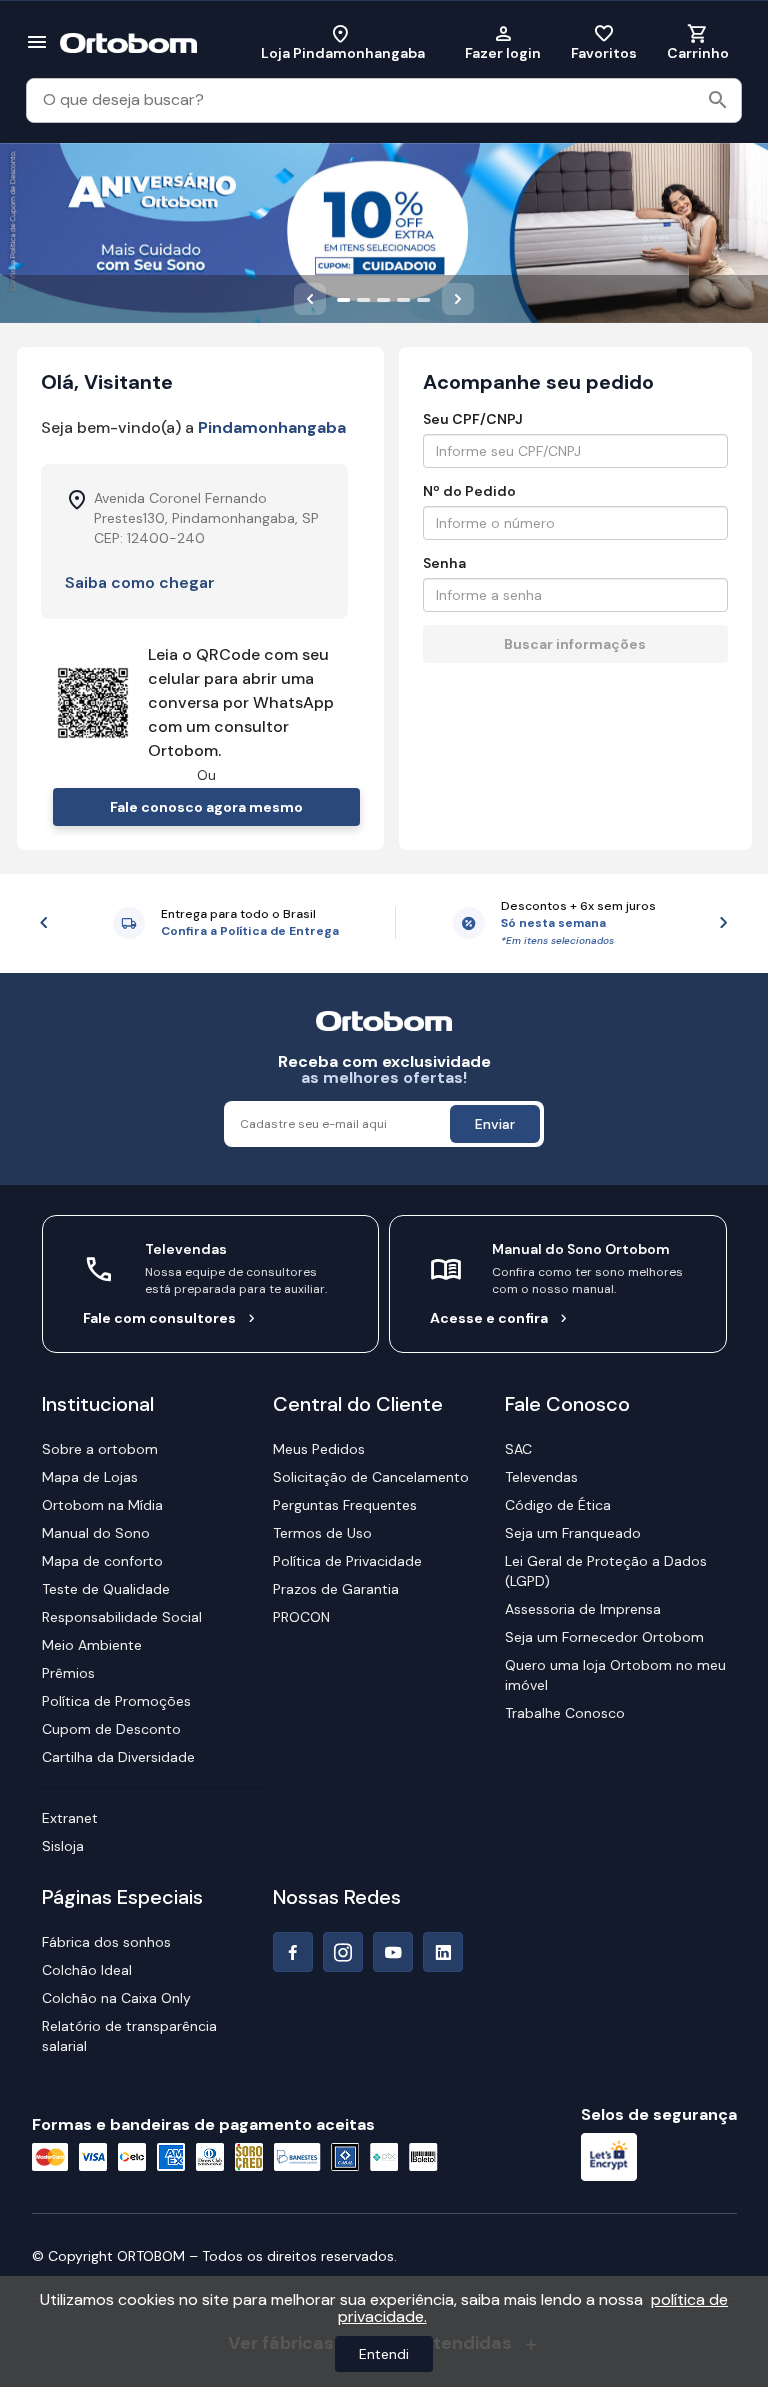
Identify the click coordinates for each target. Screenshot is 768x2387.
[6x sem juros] (404, 299)
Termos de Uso (322, 1533)
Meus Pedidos (319, 1449)
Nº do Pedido (469, 491)
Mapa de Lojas (90, 1477)
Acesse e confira (489, 1318)
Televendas (541, 1477)
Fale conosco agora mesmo (206, 807)
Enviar (495, 1124)
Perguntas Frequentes (345, 1505)
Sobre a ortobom (100, 1449)
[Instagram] (343, 1952)
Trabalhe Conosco (565, 1713)
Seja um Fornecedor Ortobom (604, 1637)
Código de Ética (558, 1505)
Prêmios (68, 1673)
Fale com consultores (159, 1318)
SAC (518, 1449)
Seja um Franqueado (573, 1533)
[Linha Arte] (424, 299)
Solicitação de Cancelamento (371, 1477)
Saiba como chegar (140, 582)
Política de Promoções (116, 1701)
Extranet (70, 1818)
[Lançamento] (384, 299)
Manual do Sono (96, 1533)
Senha (444, 563)
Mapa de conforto (102, 1561)
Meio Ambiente (92, 1645)
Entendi (384, 2354)
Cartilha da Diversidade (118, 1757)
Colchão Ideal (87, 1970)
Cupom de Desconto (111, 1729)
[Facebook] (293, 1952)
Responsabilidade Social (122, 1617)
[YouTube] (393, 1952)
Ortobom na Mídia (102, 1505)
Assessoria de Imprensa (583, 1609)
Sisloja (63, 1846)
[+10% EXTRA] (344, 299)
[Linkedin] (443, 1952)
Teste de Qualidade (106, 1589)
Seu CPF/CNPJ (473, 419)
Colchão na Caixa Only (116, 1998)
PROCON (301, 1617)
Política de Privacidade (347, 1561)
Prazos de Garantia (336, 1589)
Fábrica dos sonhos (106, 1942)
